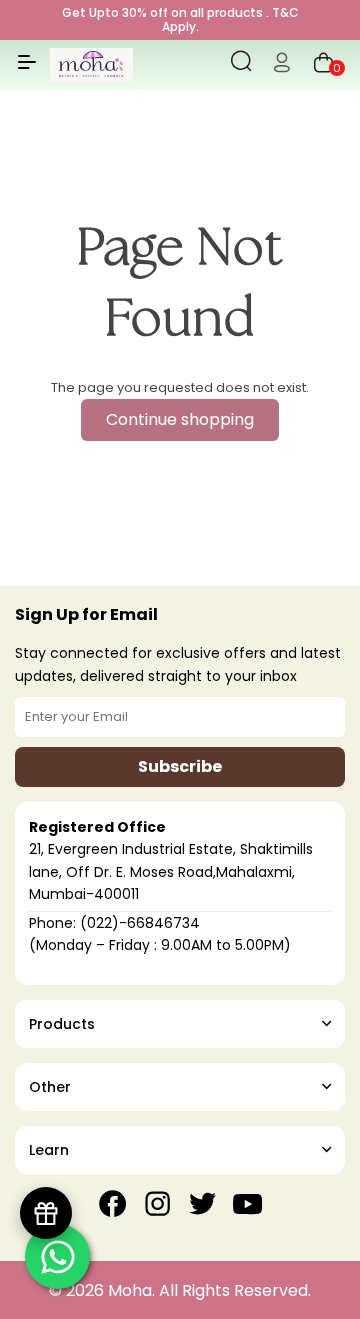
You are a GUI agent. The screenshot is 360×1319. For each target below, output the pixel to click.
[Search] (241, 65)
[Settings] (282, 65)
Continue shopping (180, 419)
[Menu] (27, 69)
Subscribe (180, 766)
